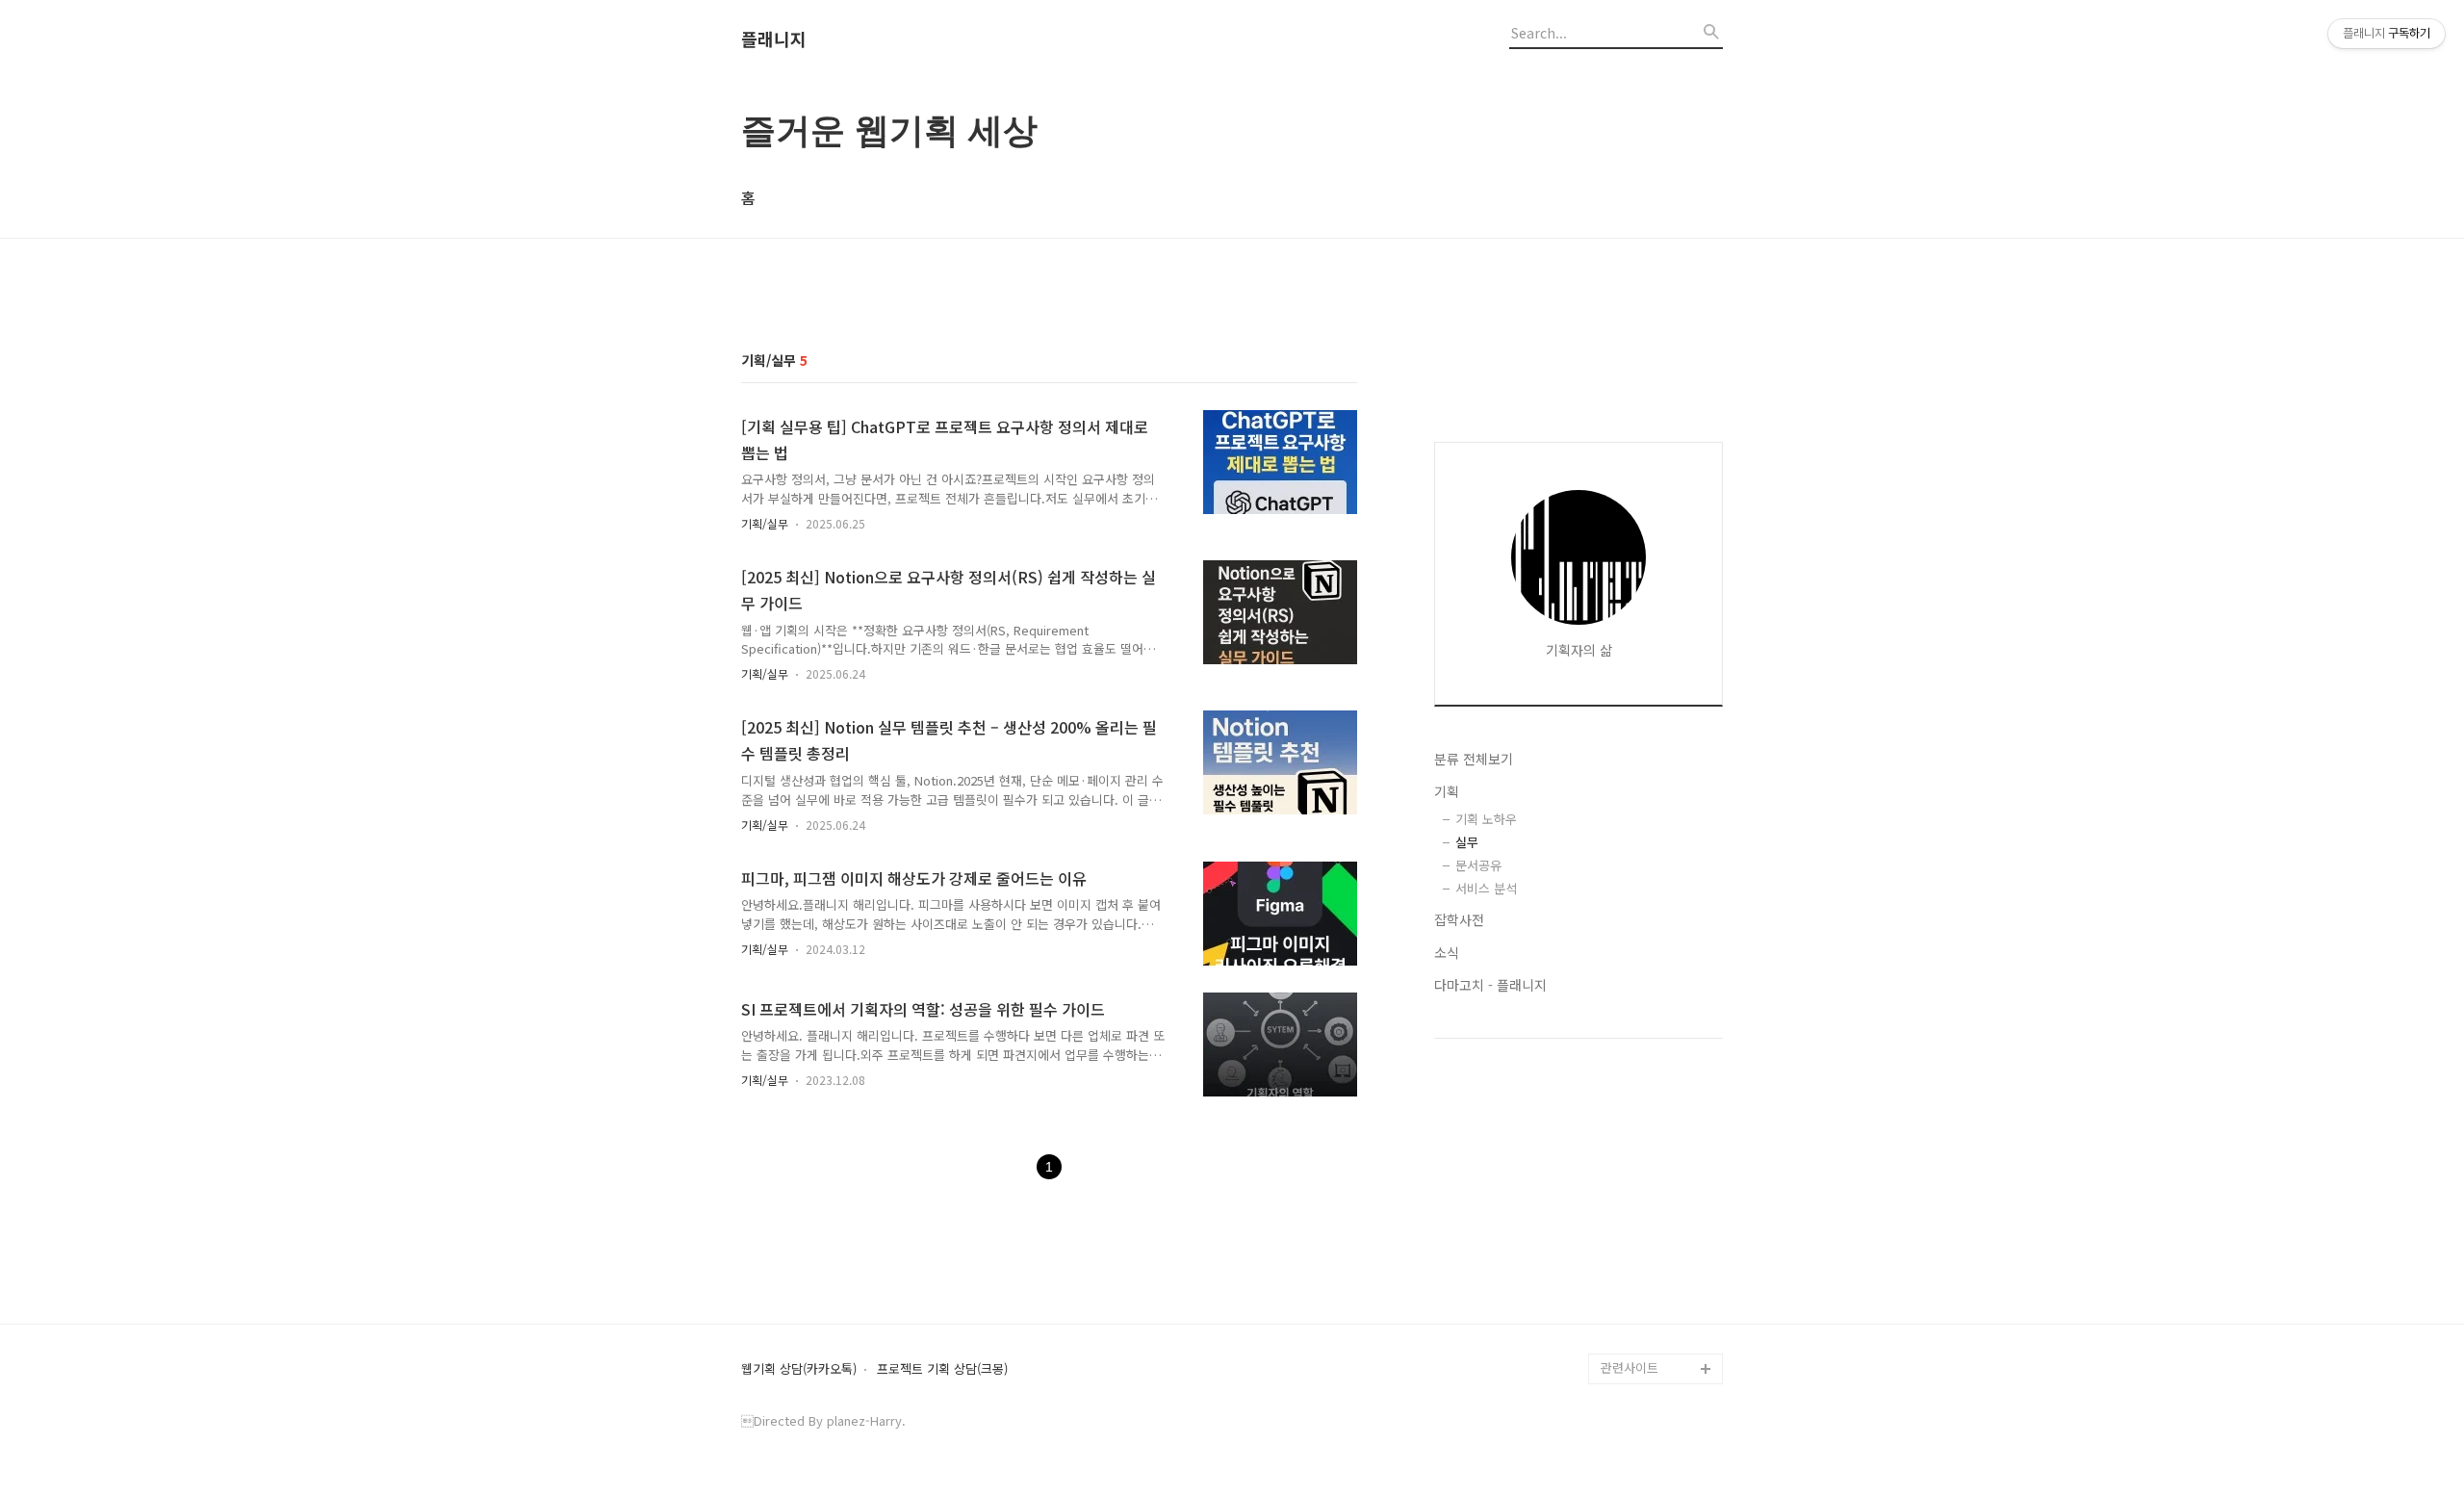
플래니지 (774, 39)
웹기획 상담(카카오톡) (799, 1369)
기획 (1447, 791)
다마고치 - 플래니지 (1490, 985)
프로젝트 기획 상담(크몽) (942, 1369)
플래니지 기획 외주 (1652, 1338)
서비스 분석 (1486, 888)
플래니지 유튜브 (1644, 1307)
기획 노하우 (1486, 819)
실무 (1467, 842)
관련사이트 (1630, 1367)
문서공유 (1478, 865)
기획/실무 (765, 523)
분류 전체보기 (1474, 759)
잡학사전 (1459, 919)
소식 (1447, 952)
